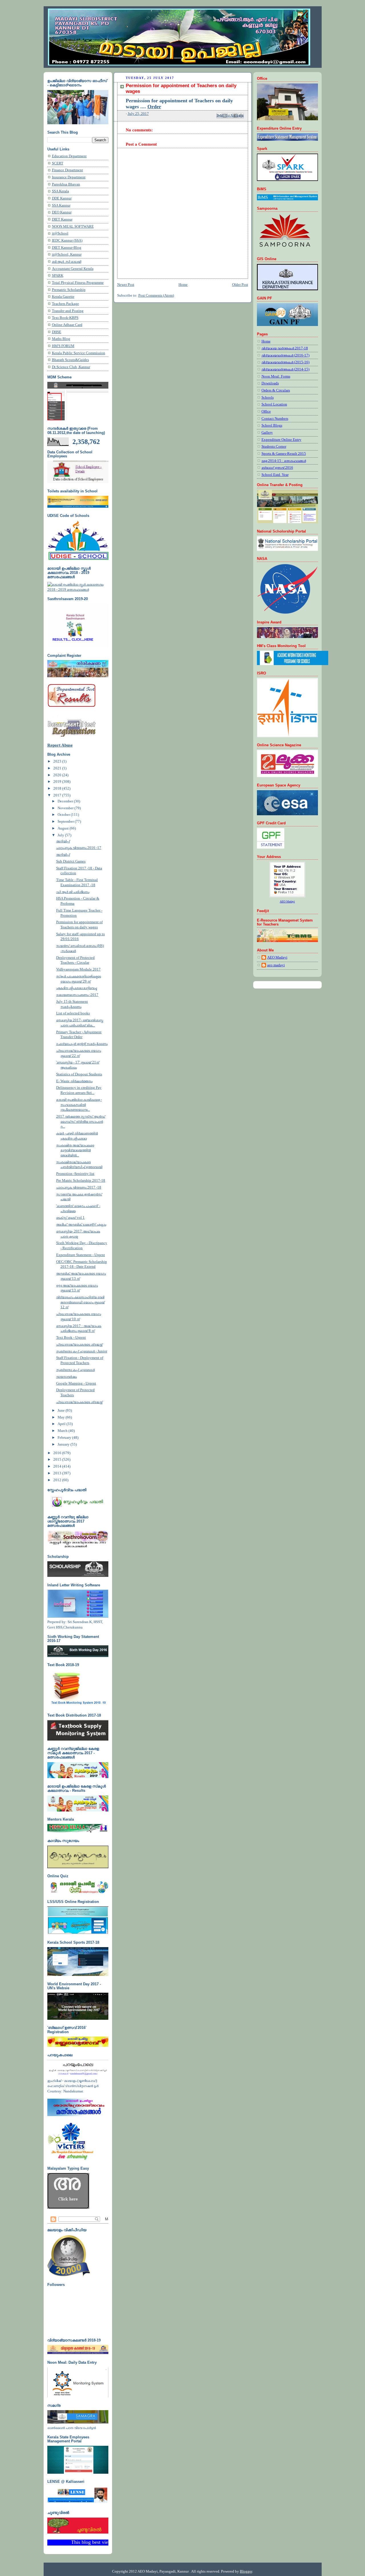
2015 (58, 1460)
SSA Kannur (61, 205)
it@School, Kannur (67, 254)
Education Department (69, 156)
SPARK (58, 276)
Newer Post (126, 285)
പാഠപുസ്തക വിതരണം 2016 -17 (79, 848)
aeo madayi (276, 965)
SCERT (58, 163)
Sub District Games (71, 861)
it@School (60, 233)
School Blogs (272, 425)
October (64, 815)
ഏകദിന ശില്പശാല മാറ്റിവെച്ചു (76, 988)
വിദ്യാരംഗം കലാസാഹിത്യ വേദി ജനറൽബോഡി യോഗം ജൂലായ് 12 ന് (80, 1302)
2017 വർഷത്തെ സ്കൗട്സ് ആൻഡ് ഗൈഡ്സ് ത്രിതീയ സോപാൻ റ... (81, 1121)
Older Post (240, 285)
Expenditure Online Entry (281, 440)
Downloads (270, 383)
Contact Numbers (275, 419)
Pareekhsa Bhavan (66, 184)
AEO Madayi (277, 957)
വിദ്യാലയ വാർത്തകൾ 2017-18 (285, 348)
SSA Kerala (60, 191)
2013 (58, 1473)
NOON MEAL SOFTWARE (73, 227)
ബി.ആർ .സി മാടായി (67, 262)
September (66, 822)
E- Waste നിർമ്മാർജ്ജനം (74, 1081)
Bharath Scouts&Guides (70, 360)
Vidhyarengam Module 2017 (78, 969)
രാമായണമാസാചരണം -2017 (77, 995)
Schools (268, 398)
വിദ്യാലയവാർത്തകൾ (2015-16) (285, 362)
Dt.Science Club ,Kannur (71, 367)
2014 (58, 1466)
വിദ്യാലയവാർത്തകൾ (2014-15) (285, 369)
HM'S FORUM (63, 346)
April (62, 1424)
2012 (58, 1480)
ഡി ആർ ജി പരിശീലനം (73, 892)
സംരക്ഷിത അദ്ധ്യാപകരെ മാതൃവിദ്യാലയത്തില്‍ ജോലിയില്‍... (75, 1150)
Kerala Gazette (63, 297)
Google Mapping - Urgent (76, 1383)
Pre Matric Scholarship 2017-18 (81, 1181)
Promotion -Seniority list (75, 1174)
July (61, 835)
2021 (58, 768)
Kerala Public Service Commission (79, 353)
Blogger (246, 2571)
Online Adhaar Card (67, 325)
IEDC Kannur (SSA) (67, 241)
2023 (58, 761)
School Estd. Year (275, 475)
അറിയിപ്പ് (63, 841)
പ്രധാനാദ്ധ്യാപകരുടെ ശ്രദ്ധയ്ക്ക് (79, 1344)
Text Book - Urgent (71, 1338)
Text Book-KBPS (65, 318)
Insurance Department (69, 177)
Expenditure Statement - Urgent (81, 1255)
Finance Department (67, 170)
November (66, 808)
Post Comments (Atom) (156, 295)
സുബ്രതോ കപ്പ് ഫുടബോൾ (75, 1370)
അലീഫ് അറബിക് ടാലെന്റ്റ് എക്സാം (81, 1224)
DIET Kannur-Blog (67, 248)
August (64, 828)
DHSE (57, 332)
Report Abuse (60, 745)
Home (183, 285)
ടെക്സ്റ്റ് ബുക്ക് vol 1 (70, 1218)
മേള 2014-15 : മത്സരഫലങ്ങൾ (284, 461)
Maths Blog (61, 339)
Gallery (267, 433)
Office (266, 411)
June (62, 1411)
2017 (58, 795)
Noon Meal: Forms (276, 376)
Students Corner (274, 447)
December (66, 801)
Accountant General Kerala (73, 269)
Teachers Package (65, 304)
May (62, 1417)
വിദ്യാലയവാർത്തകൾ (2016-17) (285, 355)
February (65, 1438)
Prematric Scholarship (69, 290)
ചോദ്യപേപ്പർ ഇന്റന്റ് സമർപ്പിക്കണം (82, 1044)
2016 (58, 1453)
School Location (274, 404)
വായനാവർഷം (66, 1377)
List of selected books (73, 1013)
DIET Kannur (62, 219)
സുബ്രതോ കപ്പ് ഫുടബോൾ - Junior (82, 1351)
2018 (58, 788)
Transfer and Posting (68, 311)
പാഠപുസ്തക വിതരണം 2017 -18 (79, 1187)
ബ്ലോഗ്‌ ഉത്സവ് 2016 (277, 468)
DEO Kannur (62, 212)
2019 (58, 782)
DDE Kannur (62, 198)
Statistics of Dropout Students (79, 1074)
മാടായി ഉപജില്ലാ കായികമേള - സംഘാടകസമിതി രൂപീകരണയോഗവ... (79, 1105)
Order (154, 107)
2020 (58, 775)
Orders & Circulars (276, 390)
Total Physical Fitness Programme (78, 283)
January (64, 1444)
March (63, 1431)
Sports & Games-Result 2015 (284, 454)
